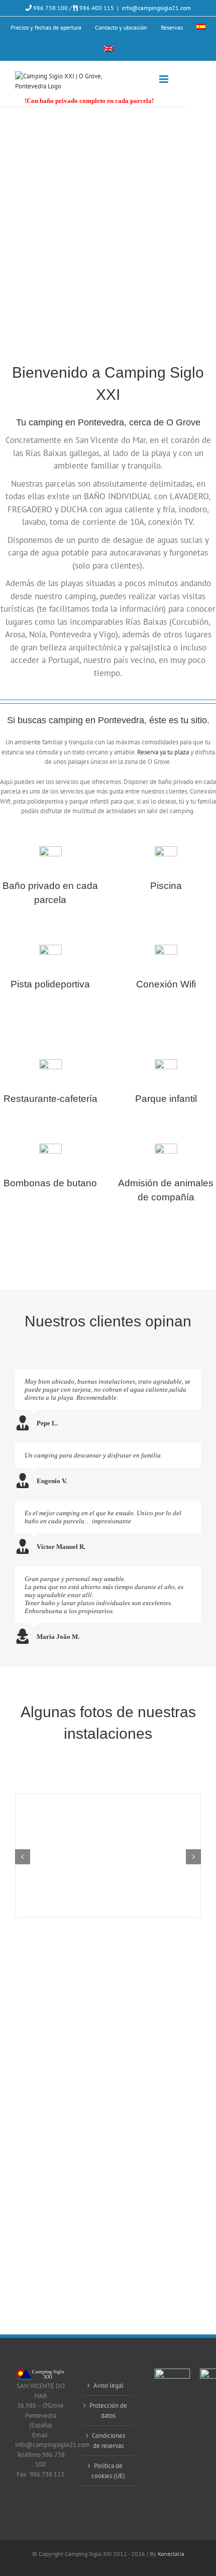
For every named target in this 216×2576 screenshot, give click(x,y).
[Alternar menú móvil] (165, 79)
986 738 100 (50, 8)
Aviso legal (109, 2385)
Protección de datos (108, 2411)
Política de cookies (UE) (108, 2471)
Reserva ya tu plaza (163, 752)
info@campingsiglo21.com (156, 8)
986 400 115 (96, 8)
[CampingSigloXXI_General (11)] (108, 1798)
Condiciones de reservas (109, 2441)
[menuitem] (201, 28)
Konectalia (171, 2554)
